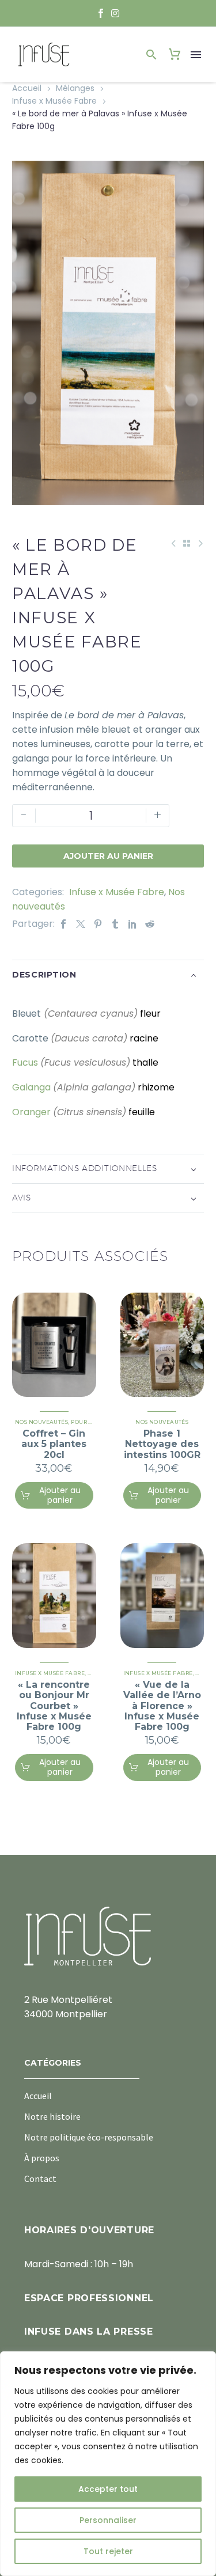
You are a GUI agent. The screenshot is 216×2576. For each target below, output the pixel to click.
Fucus (25, 1062)
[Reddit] (150, 924)
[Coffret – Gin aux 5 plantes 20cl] (54, 1345)
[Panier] (175, 55)
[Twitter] (81, 924)
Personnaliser (108, 2520)
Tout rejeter (108, 2551)
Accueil (27, 88)
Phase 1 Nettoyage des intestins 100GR (162, 1444)
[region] (108, 2464)
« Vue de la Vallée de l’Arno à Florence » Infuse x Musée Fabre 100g (162, 1706)
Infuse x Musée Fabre (54, 101)
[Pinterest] (98, 924)
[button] (151, 55)
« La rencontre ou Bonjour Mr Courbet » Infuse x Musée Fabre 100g (54, 1706)
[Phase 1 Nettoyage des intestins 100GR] (162, 1345)
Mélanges (75, 88)
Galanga (31, 1087)
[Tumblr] (115, 924)
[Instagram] (116, 13)
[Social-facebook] (101, 13)
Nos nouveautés (41, 1422)
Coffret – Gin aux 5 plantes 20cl (54, 1444)
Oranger (31, 1112)
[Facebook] (63, 924)
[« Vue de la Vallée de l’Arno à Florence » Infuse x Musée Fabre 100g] (162, 1596)
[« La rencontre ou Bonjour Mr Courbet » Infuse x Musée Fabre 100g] (54, 1596)
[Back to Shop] (187, 543)
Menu (196, 55)
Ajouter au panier (108, 856)
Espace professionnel (89, 2298)
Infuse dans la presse (89, 2331)
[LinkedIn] (132, 924)
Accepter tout (108, 2489)
